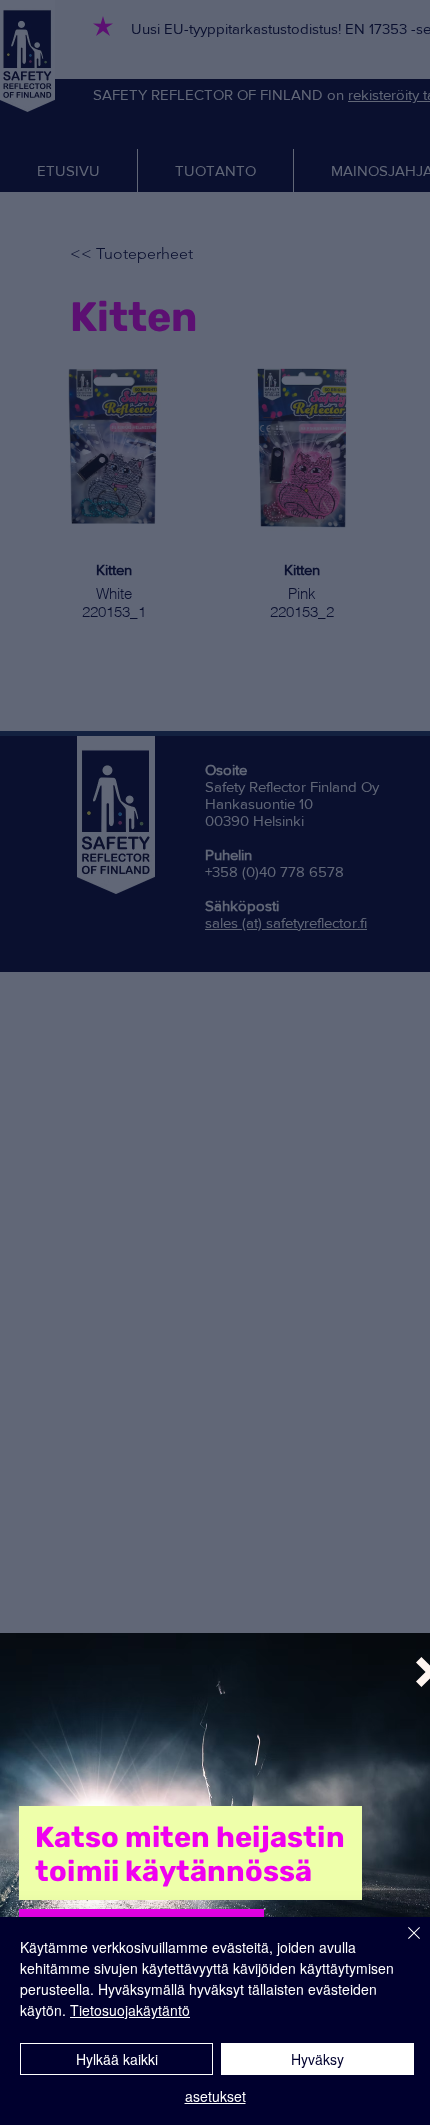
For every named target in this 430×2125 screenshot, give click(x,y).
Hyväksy (317, 2059)
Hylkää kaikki (117, 2059)
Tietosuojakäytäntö (130, 2010)
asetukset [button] (215, 2096)
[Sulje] (402, 1945)
